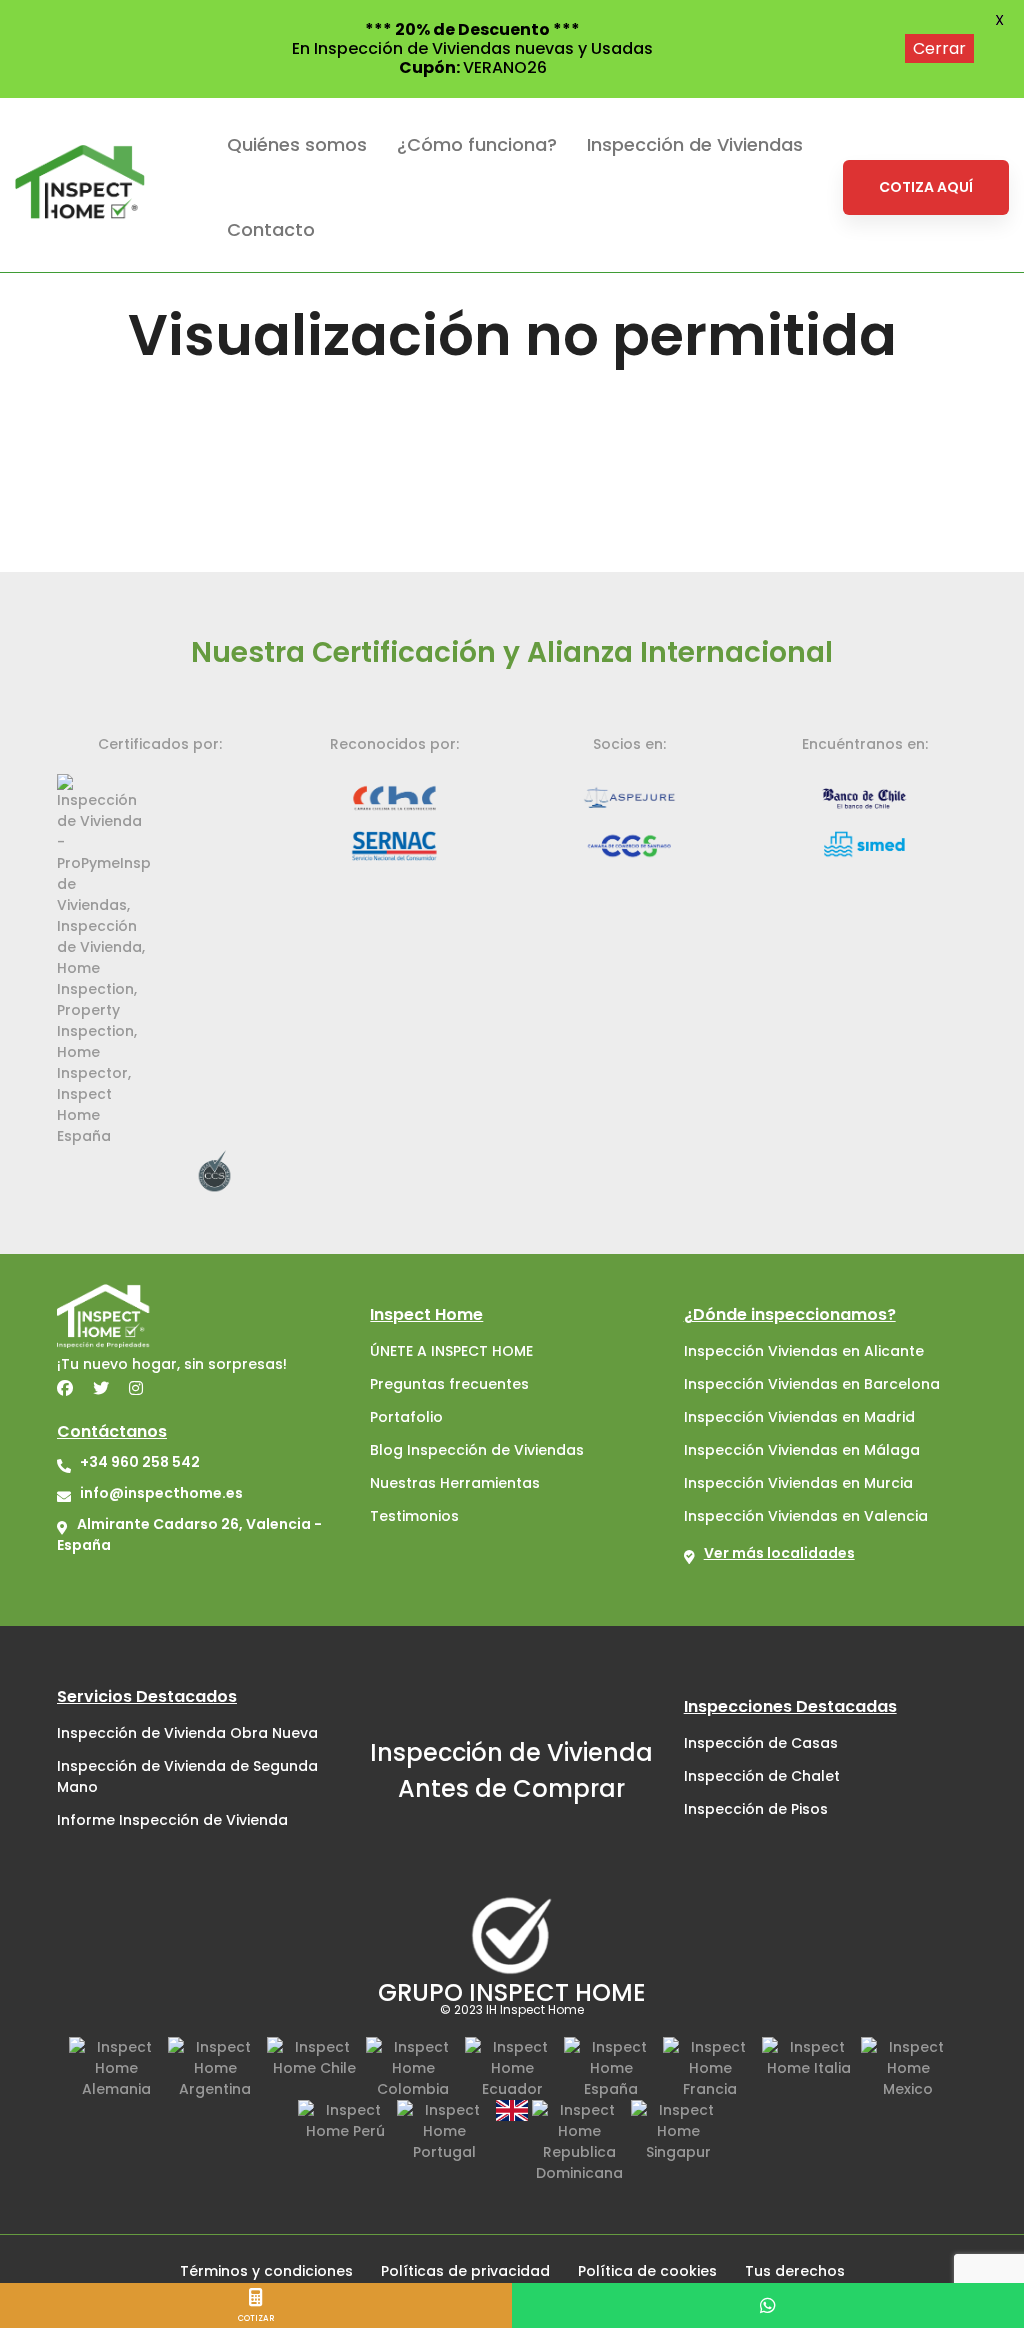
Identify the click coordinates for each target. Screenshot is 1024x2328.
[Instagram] (136, 1388)
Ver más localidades (779, 1553)
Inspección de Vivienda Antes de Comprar (511, 1770)
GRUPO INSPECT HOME (512, 1992)
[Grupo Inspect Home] (512, 1934)
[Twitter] (101, 1388)
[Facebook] (65, 1388)
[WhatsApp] (768, 2305)
